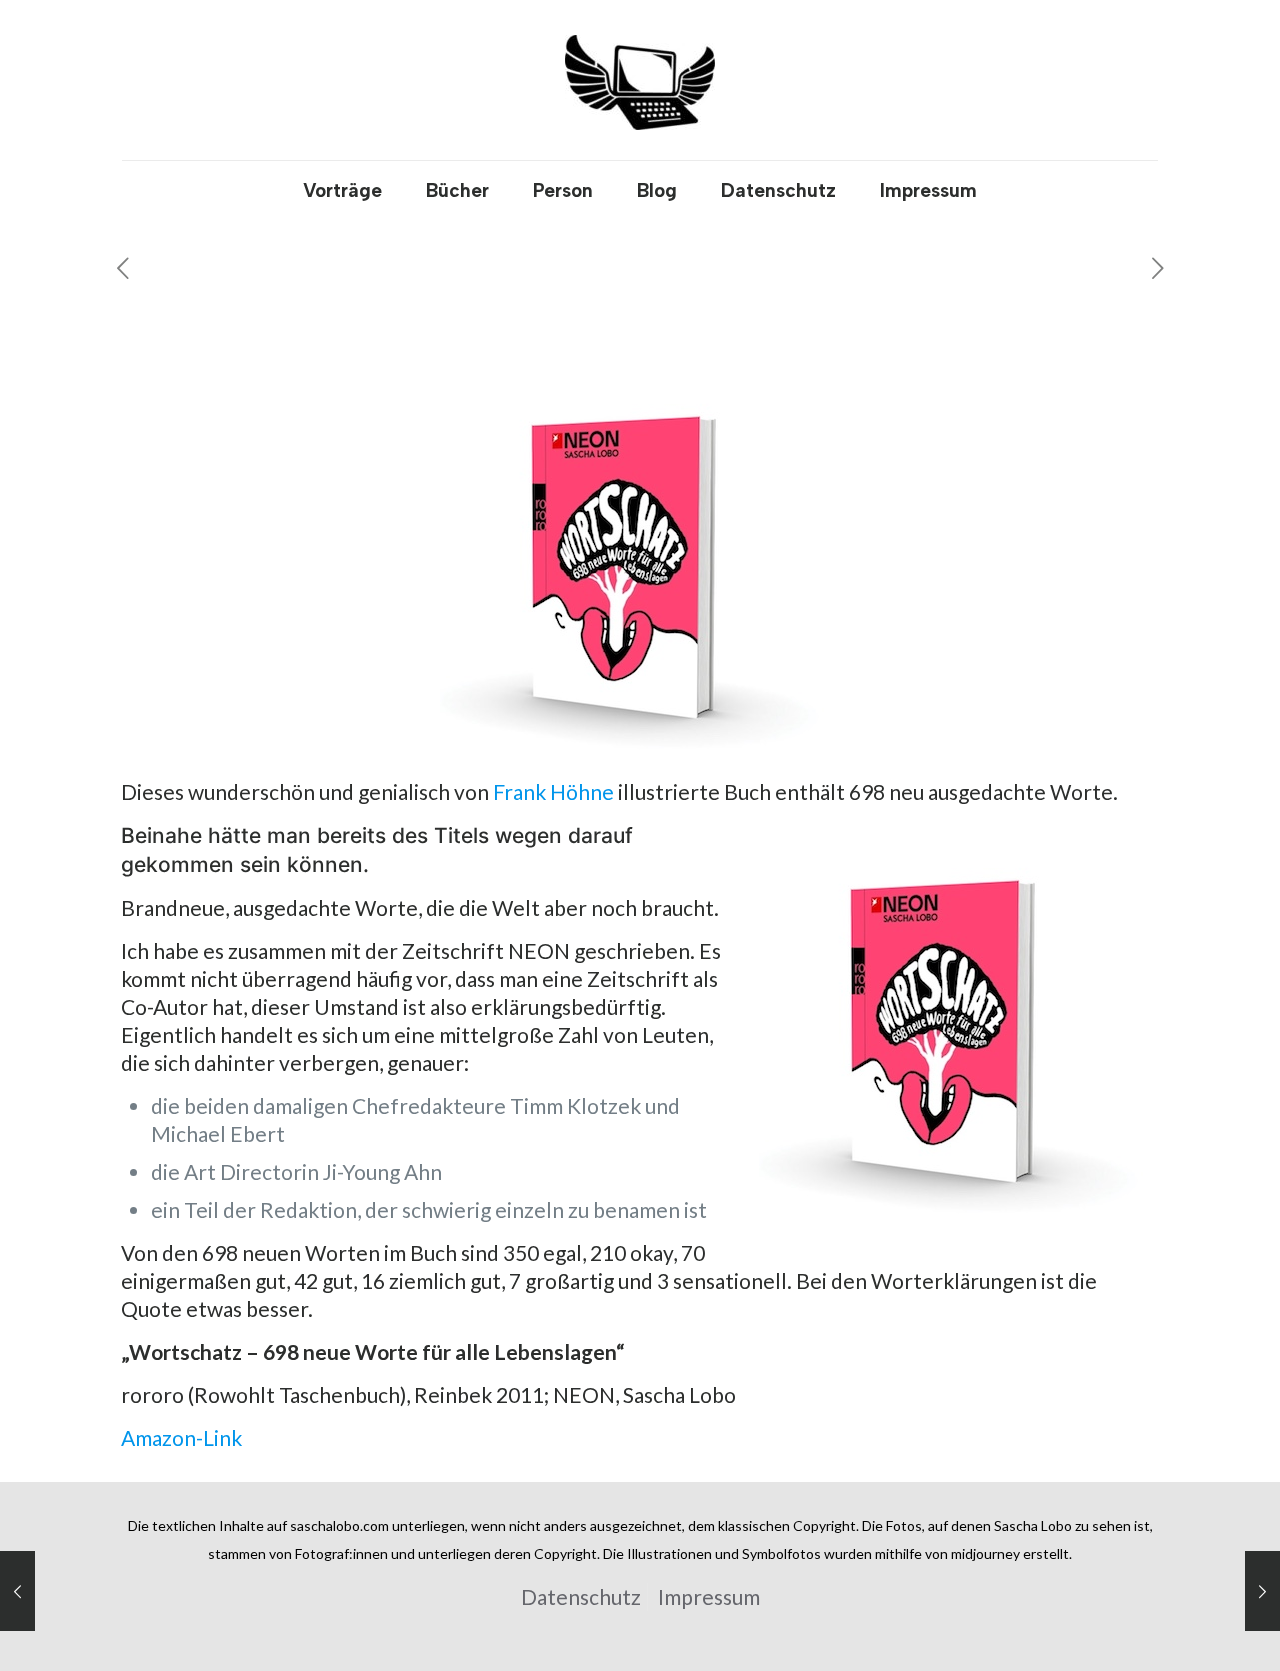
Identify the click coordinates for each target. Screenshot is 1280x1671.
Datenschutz (581, 1596)
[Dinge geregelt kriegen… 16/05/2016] (1262, 1591)
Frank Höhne (553, 791)
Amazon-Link (181, 1437)
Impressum (709, 1596)
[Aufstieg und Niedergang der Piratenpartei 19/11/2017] (17, 1591)
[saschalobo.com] (640, 80)
